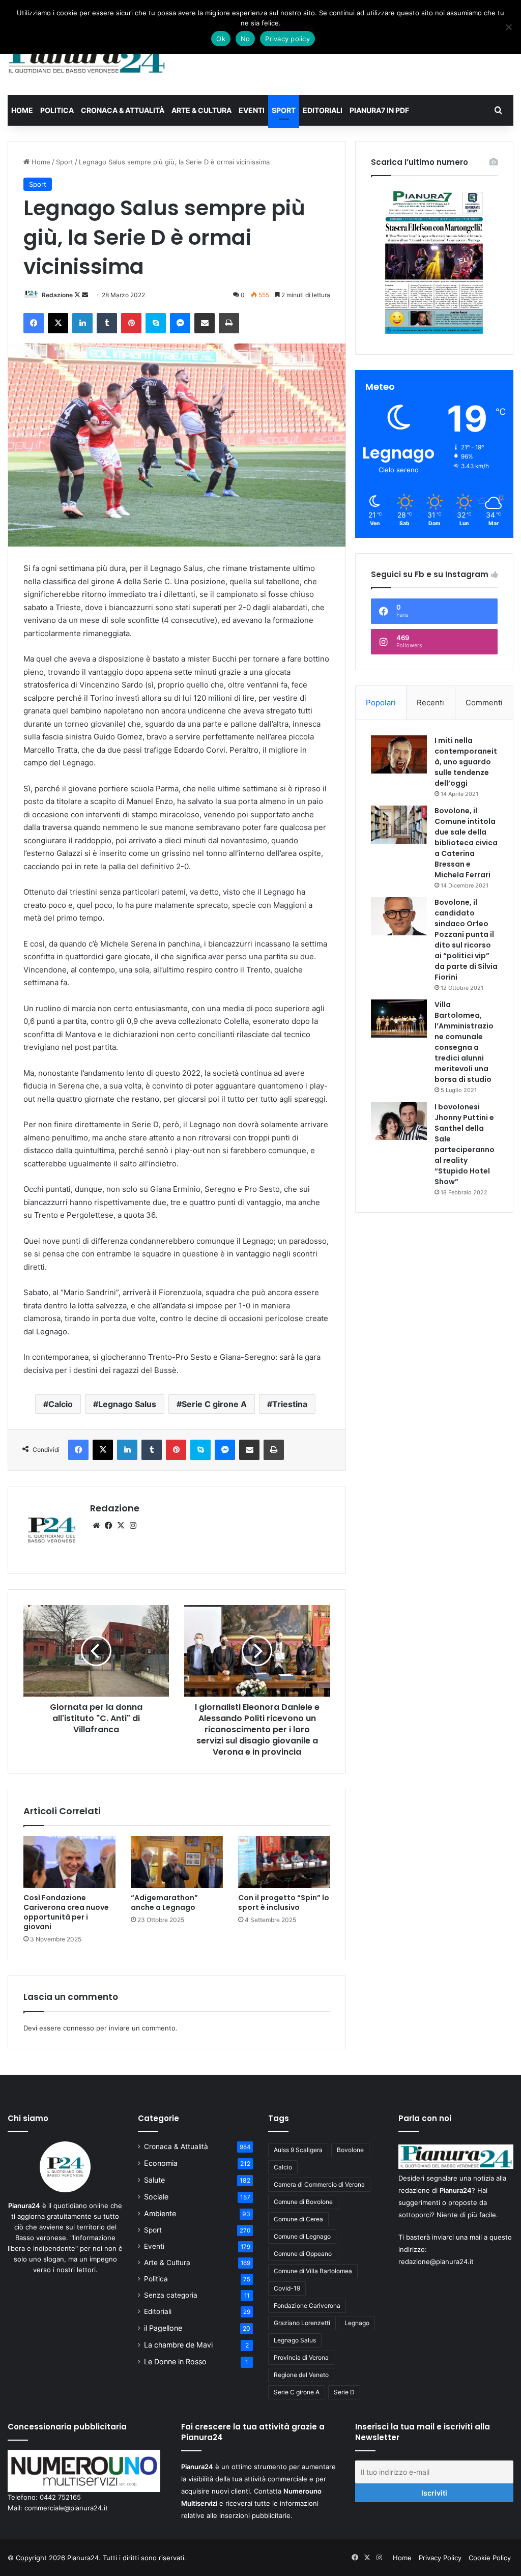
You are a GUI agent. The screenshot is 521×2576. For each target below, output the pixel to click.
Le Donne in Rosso (175, 2362)
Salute (154, 2180)
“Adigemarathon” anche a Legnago (164, 1902)
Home (22, 110)
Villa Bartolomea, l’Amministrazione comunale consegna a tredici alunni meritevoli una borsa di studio (464, 1042)
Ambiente (160, 2213)
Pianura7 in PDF (379, 110)
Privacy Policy (440, 2558)
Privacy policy (287, 39)
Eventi (252, 110)
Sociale (156, 2197)
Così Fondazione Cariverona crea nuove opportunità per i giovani (66, 1912)
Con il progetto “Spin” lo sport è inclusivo (284, 1902)
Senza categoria (171, 2295)
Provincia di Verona (301, 2357)
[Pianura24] (87, 58)
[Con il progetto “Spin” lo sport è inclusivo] (284, 1862)
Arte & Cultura (201, 110)
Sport (284, 110)
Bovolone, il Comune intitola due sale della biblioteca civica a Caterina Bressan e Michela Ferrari (466, 843)
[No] (508, 27)
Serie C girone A (214, 1404)
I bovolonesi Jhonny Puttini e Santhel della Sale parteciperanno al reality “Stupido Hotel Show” (465, 1144)
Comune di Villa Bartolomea (313, 2271)
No (245, 39)
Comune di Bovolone (303, 2202)
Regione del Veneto (301, 2375)
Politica (57, 110)
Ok (221, 39)
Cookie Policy (490, 2558)
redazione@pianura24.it (436, 2262)
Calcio (61, 1404)
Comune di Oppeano (303, 2254)
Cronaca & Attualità (123, 110)
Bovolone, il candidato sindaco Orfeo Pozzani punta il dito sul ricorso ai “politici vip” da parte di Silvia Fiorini (466, 940)
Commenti (484, 703)
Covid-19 (287, 2288)
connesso (79, 2028)
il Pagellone (163, 2328)
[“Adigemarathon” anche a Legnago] (177, 1862)
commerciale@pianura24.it (66, 2508)
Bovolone (350, 2150)
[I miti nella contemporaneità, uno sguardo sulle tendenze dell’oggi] (399, 754)
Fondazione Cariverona (307, 2306)
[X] (121, 1526)
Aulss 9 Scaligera (298, 2150)
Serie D (344, 2392)
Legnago (357, 2323)
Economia (161, 2163)
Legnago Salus (127, 1404)
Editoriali (323, 110)
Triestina (290, 1404)
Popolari (381, 703)
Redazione (57, 295)
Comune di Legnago (302, 2236)
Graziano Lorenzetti (302, 2323)
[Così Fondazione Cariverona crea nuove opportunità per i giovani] (69, 1862)
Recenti (430, 703)
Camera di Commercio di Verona (319, 2184)
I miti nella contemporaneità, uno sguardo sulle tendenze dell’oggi (466, 762)
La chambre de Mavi (178, 2345)
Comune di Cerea (298, 2219)
